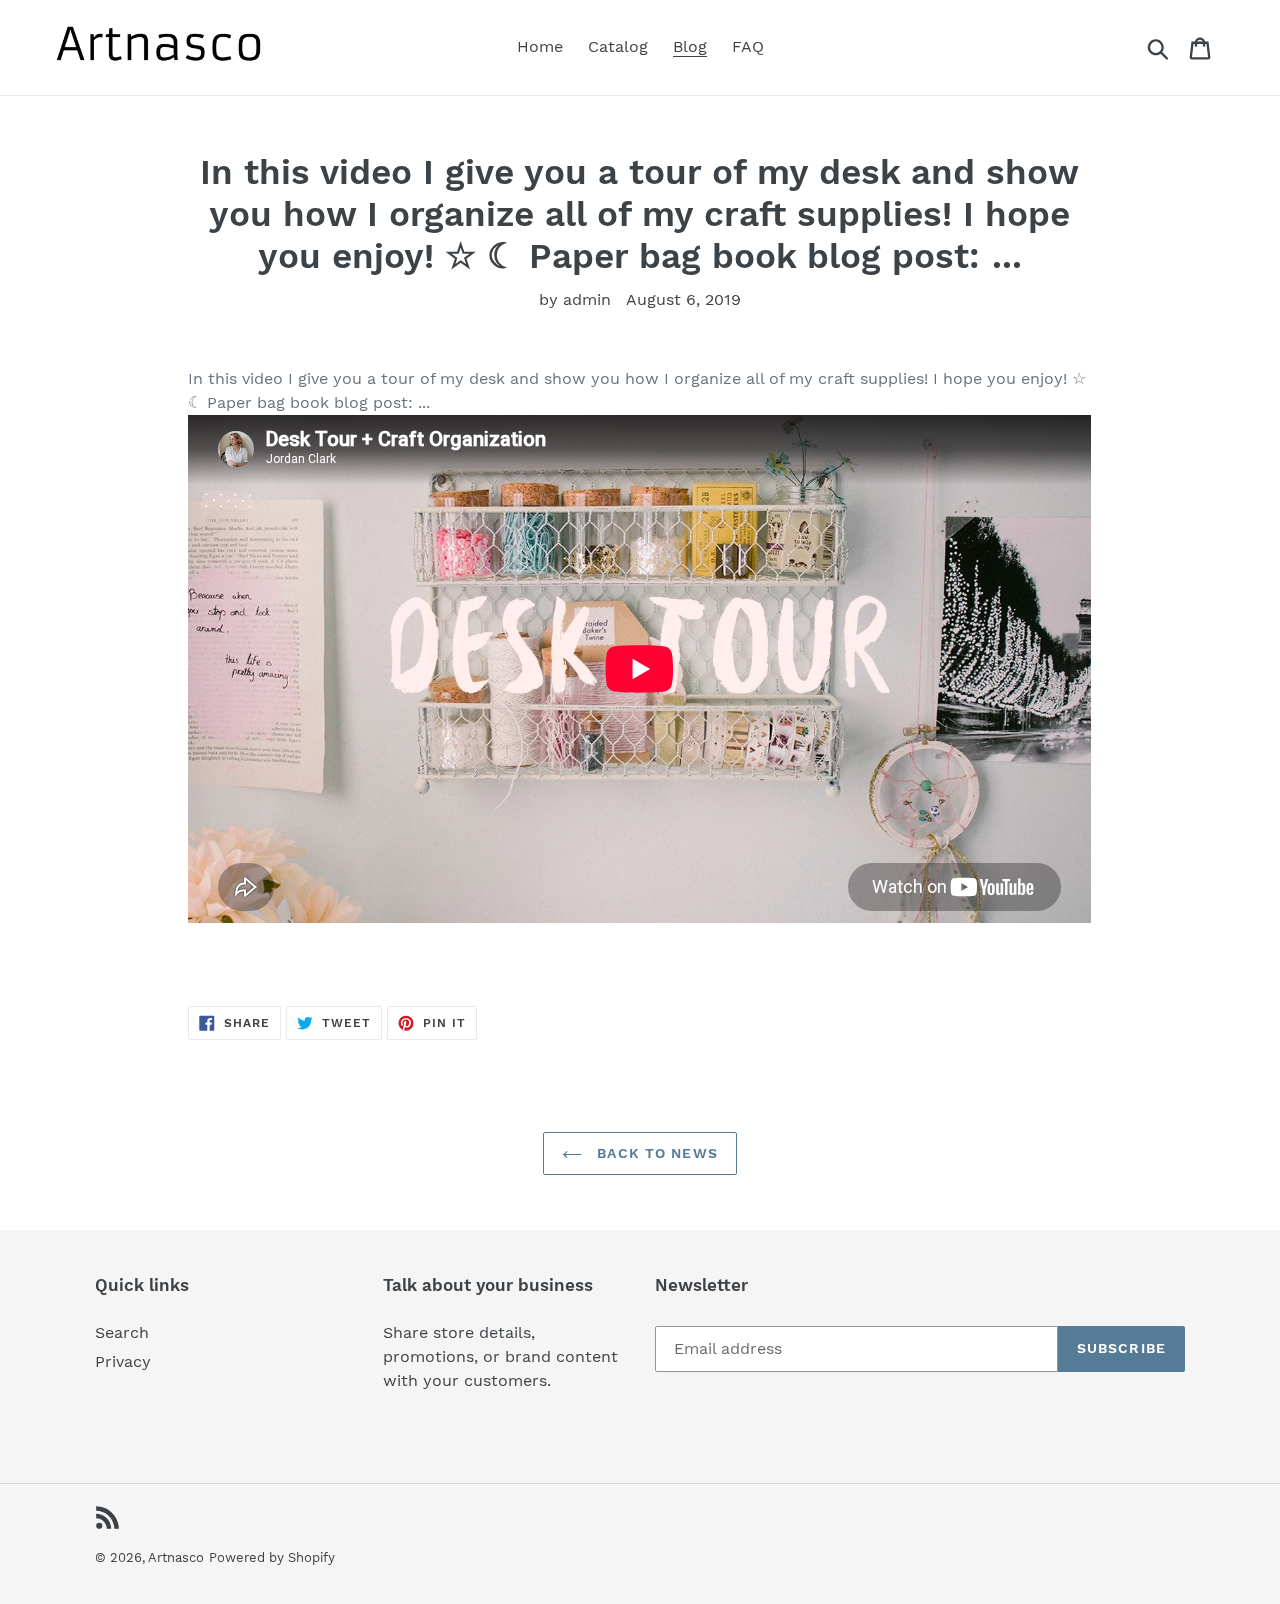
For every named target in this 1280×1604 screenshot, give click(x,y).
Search (122, 1332)
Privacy (123, 1361)
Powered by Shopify (272, 1557)
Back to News (655, 1153)
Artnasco (176, 1557)
